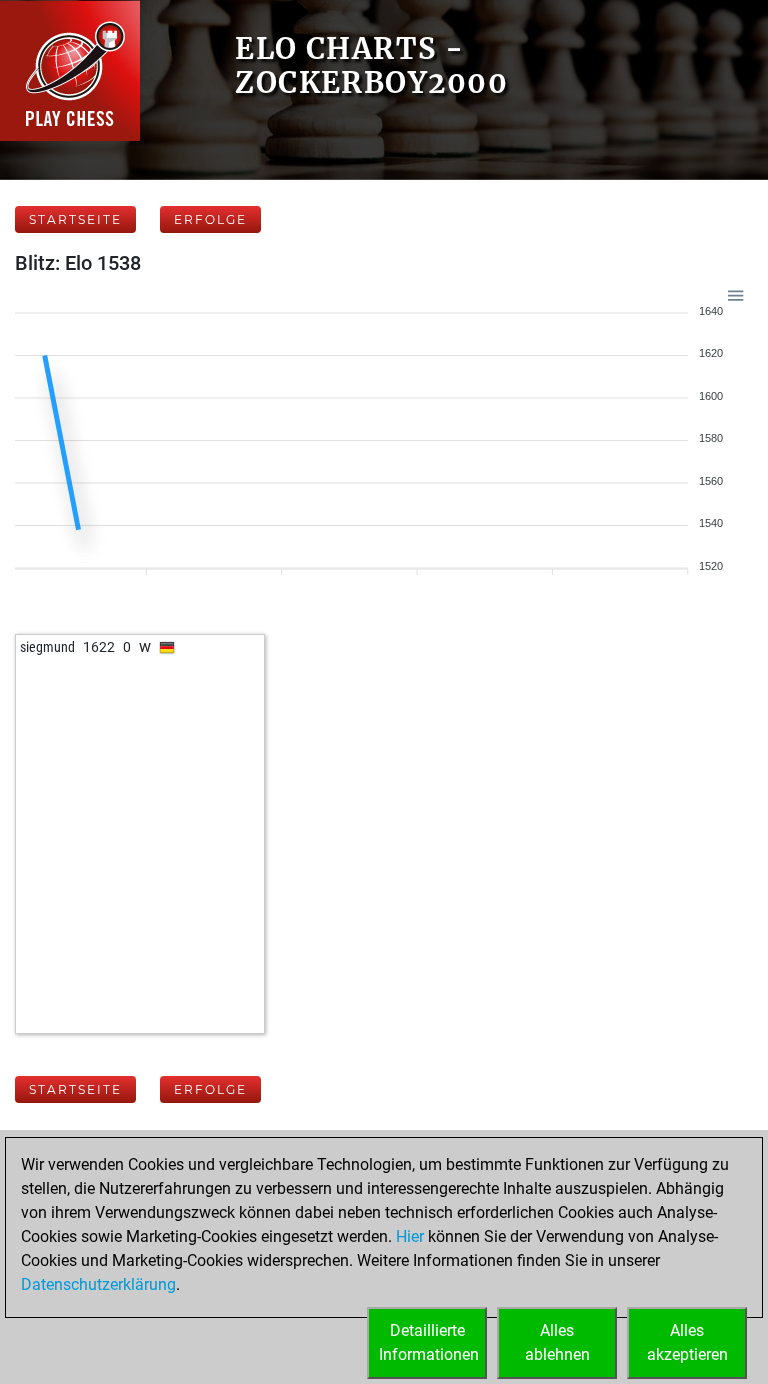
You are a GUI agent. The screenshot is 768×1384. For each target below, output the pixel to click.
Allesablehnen (557, 1342)
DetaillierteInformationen (429, 1342)
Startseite (75, 219)
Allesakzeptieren (687, 1342)
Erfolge (210, 219)
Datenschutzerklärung (98, 1284)
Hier (410, 1236)
